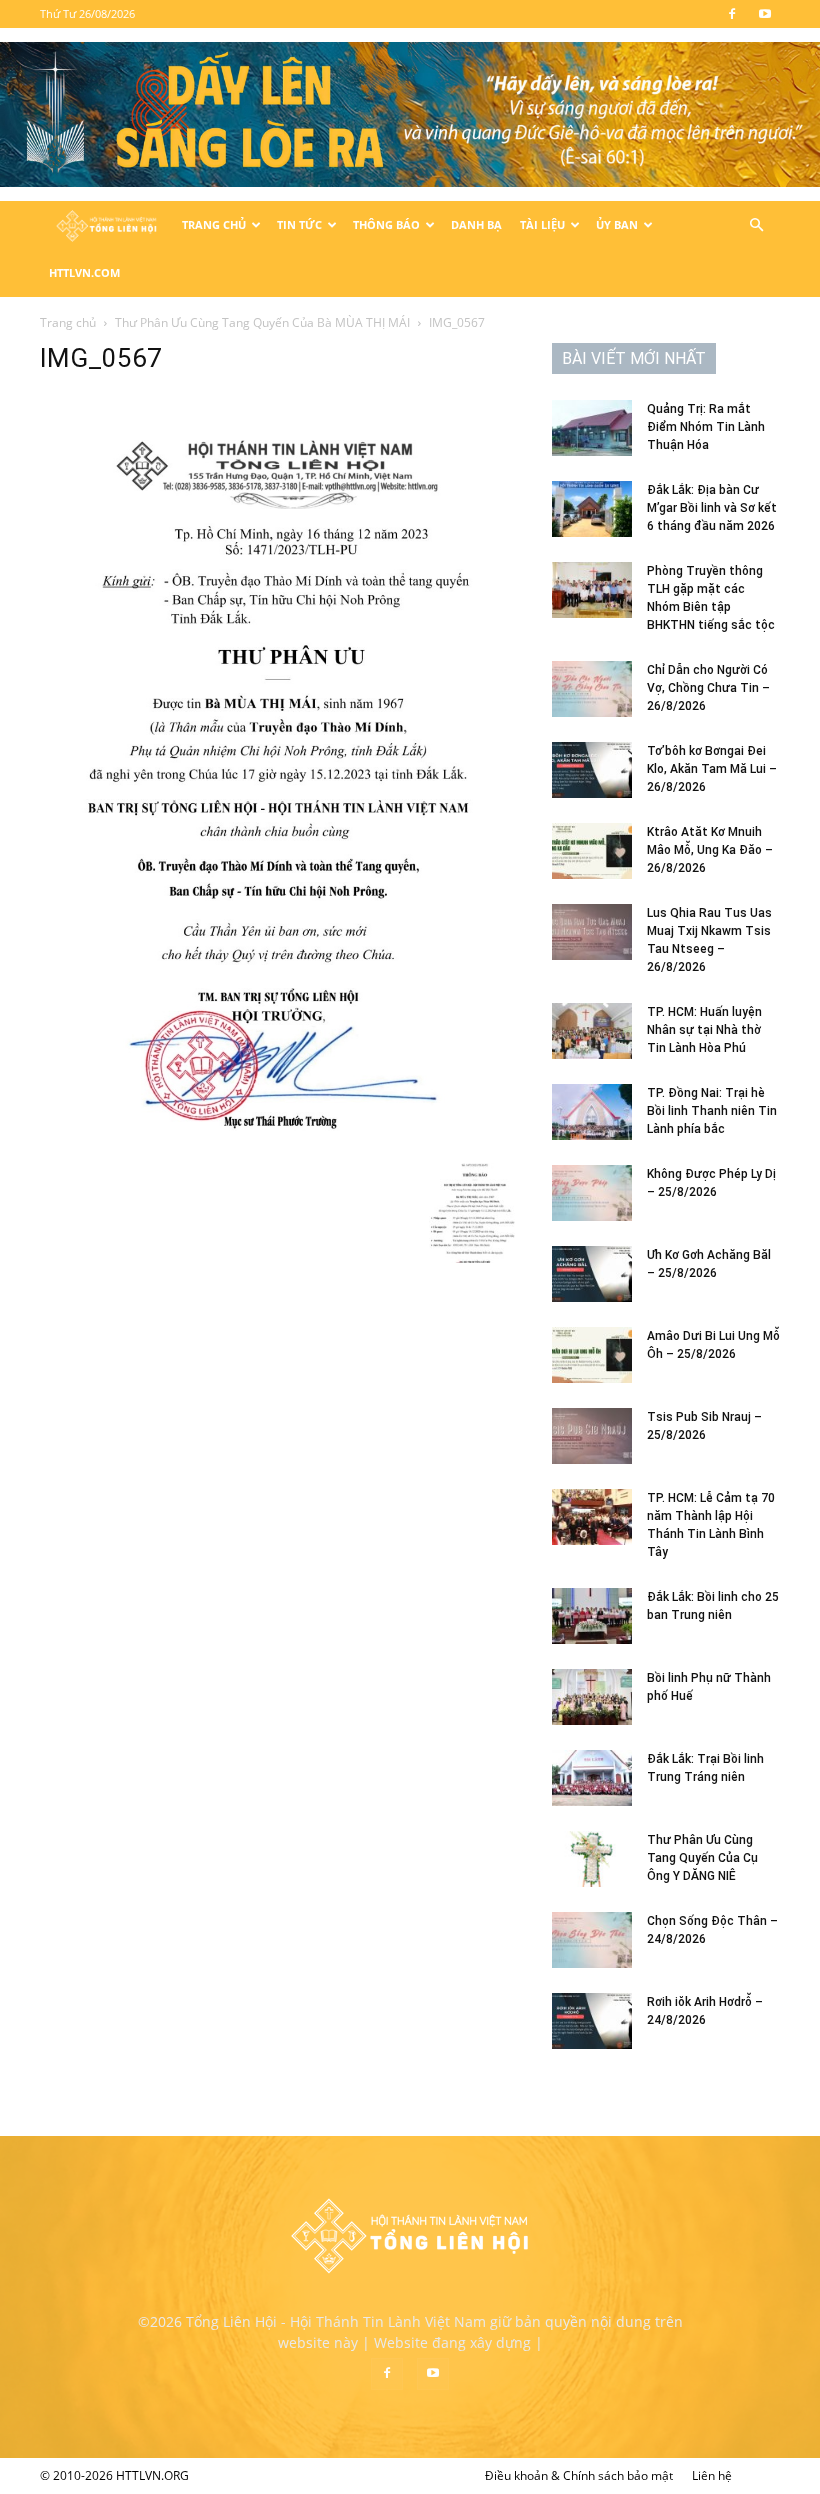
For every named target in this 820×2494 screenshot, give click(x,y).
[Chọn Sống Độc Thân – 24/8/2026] (592, 1940)
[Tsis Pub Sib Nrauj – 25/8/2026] (592, 1436)
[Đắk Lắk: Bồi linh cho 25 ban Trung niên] (592, 1616)
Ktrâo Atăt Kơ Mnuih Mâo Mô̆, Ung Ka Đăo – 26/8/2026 (710, 850)
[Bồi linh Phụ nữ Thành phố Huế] (592, 1697)
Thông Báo (386, 224)
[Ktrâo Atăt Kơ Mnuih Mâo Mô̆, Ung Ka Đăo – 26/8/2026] (592, 851)
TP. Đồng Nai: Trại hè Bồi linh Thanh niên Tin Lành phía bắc (712, 1111)
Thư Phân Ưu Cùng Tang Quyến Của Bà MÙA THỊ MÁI (262, 322)
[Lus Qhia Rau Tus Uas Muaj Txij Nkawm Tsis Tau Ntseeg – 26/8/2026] (592, 932)
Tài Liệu (542, 224)
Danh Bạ (476, 224)
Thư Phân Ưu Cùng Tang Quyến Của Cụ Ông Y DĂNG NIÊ (702, 1858)
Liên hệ (712, 2475)
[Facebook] (732, 14)
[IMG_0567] (282, 1142)
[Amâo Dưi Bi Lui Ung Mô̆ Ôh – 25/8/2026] (592, 1355)
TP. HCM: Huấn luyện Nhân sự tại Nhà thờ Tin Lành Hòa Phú (704, 1030)
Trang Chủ (214, 224)
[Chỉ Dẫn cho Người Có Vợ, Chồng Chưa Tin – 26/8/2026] (592, 689)
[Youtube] (765, 14)
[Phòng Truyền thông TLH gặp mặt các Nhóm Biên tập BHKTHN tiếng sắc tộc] (592, 590)
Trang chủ (68, 322)
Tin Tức (299, 224)
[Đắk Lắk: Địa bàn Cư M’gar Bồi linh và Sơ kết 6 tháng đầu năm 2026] (592, 509)
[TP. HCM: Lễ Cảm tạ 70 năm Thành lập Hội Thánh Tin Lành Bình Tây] (592, 1517)
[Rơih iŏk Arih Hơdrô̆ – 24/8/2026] (592, 2021)
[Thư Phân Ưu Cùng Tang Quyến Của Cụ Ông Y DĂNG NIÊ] (592, 1859)
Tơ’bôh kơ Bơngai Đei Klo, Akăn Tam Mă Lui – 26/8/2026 (712, 769)
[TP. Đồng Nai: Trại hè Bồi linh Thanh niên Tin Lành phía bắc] (592, 1112)
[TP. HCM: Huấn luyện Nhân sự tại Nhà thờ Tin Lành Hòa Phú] (592, 1031)
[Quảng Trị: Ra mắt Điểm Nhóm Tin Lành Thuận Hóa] (592, 428)
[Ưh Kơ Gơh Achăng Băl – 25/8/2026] (592, 1274)
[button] (756, 225)
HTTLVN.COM (84, 272)
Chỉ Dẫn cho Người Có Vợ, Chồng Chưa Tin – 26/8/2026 (708, 688)
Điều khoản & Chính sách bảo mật (579, 2475)
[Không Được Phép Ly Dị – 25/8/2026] (592, 1193)
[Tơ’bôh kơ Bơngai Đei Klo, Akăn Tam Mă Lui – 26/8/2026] (592, 770)
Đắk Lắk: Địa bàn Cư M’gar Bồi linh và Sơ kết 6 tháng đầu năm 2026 (712, 508)
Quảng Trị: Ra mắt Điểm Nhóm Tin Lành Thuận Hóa (706, 427)
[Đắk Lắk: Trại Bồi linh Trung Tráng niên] (592, 1778)
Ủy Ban (617, 224)
